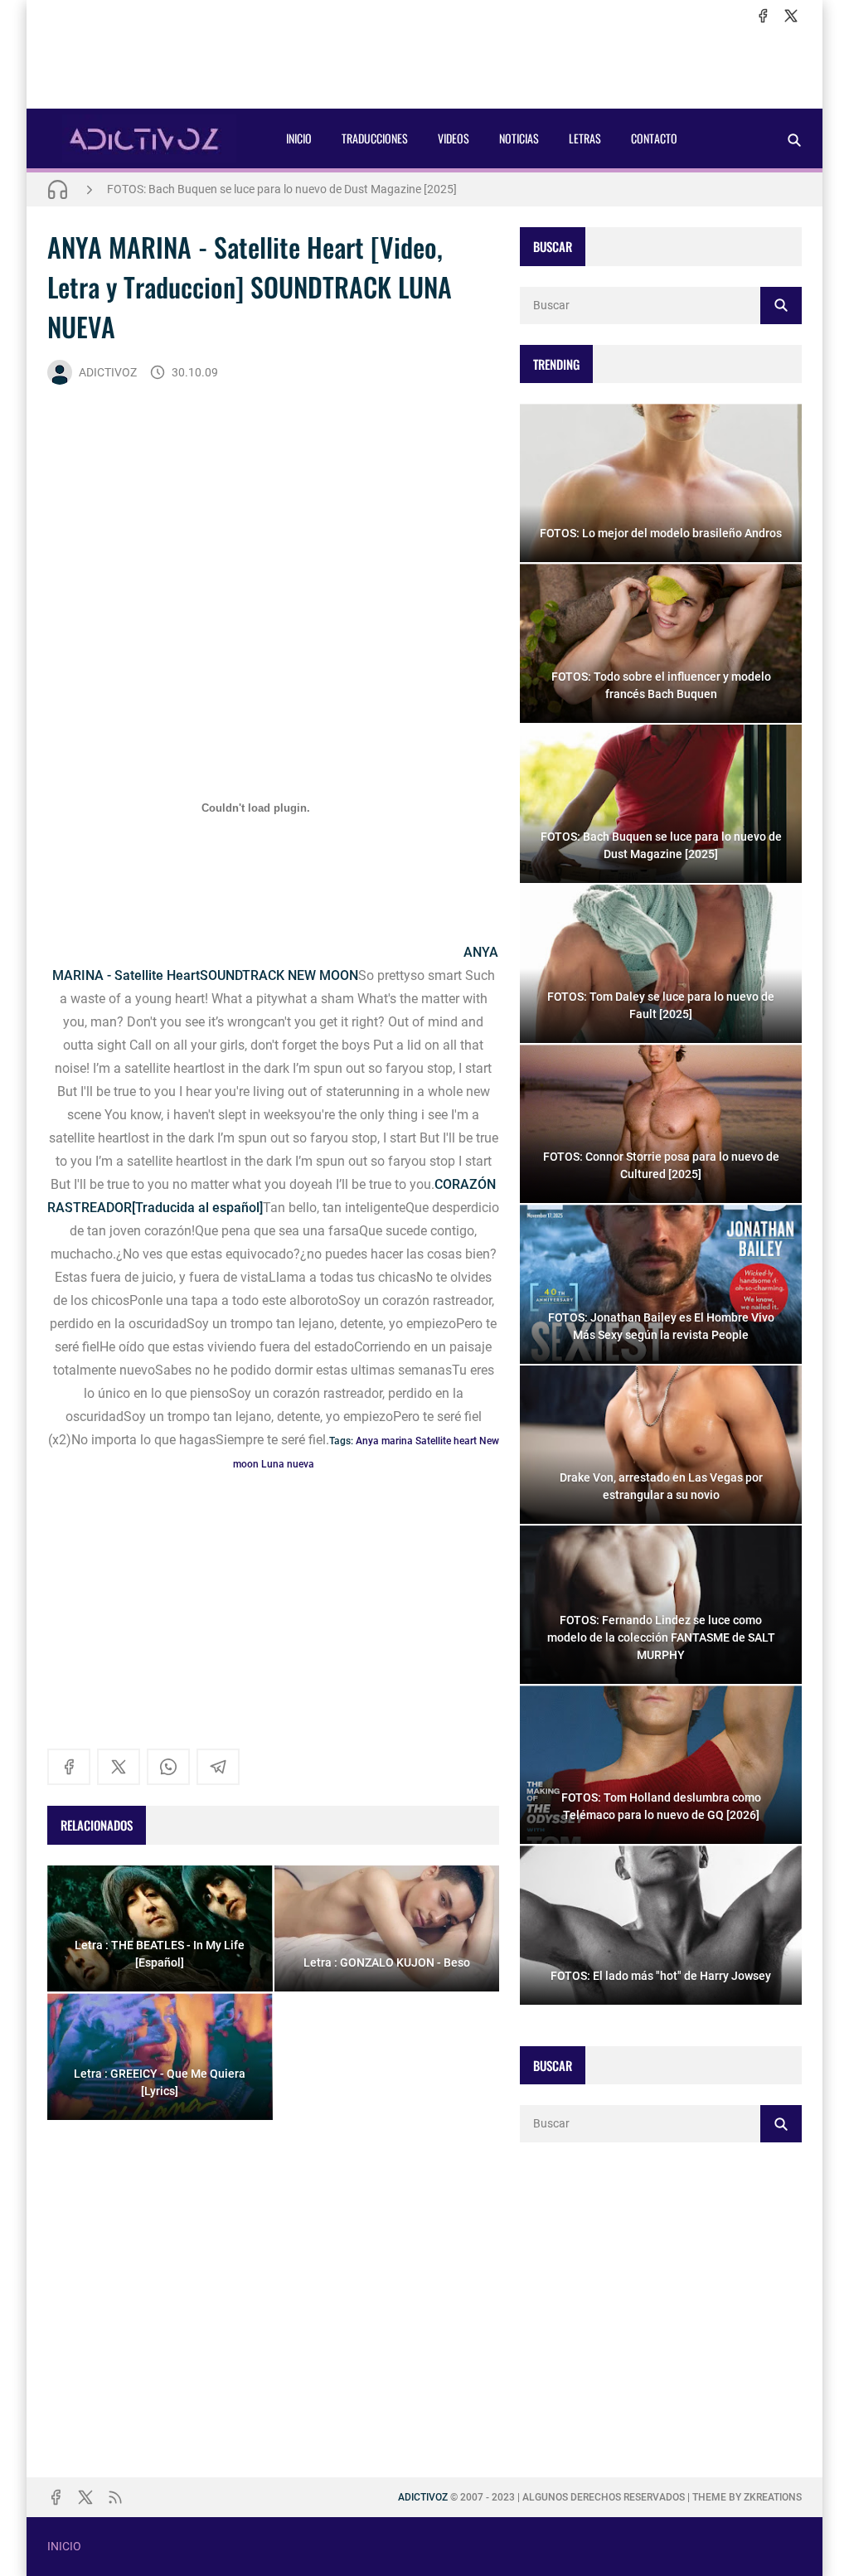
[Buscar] (794, 140)
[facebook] (763, 16)
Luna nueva (288, 1464)
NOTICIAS (519, 138)
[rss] (115, 2497)
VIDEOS (454, 138)
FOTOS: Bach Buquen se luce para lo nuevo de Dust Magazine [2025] (282, 189)
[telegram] (218, 1767)
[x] (791, 16)
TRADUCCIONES (375, 138)
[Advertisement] (424, 67)
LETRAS (585, 138)
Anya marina (384, 1441)
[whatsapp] (168, 1767)
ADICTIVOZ (108, 372)
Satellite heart (446, 1441)
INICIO (299, 138)
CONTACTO (654, 138)
